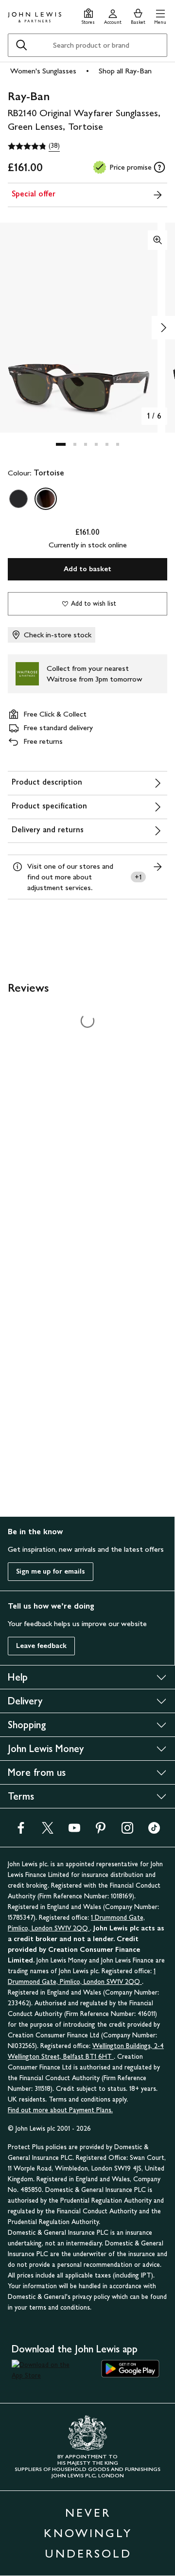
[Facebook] (21, 1831)
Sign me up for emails (51, 1571)
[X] (48, 1831)
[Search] (21, 45)
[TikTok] (154, 1831)
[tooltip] (159, 167)
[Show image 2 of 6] (163, 328)
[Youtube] (74, 1831)
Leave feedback (41, 1646)
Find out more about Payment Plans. (60, 2110)
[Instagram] (127, 1831)
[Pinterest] (101, 1831)
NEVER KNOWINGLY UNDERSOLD (88, 2533)
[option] (18, 499)
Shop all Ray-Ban (125, 71)
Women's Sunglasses (43, 71)
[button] (160, 15)
